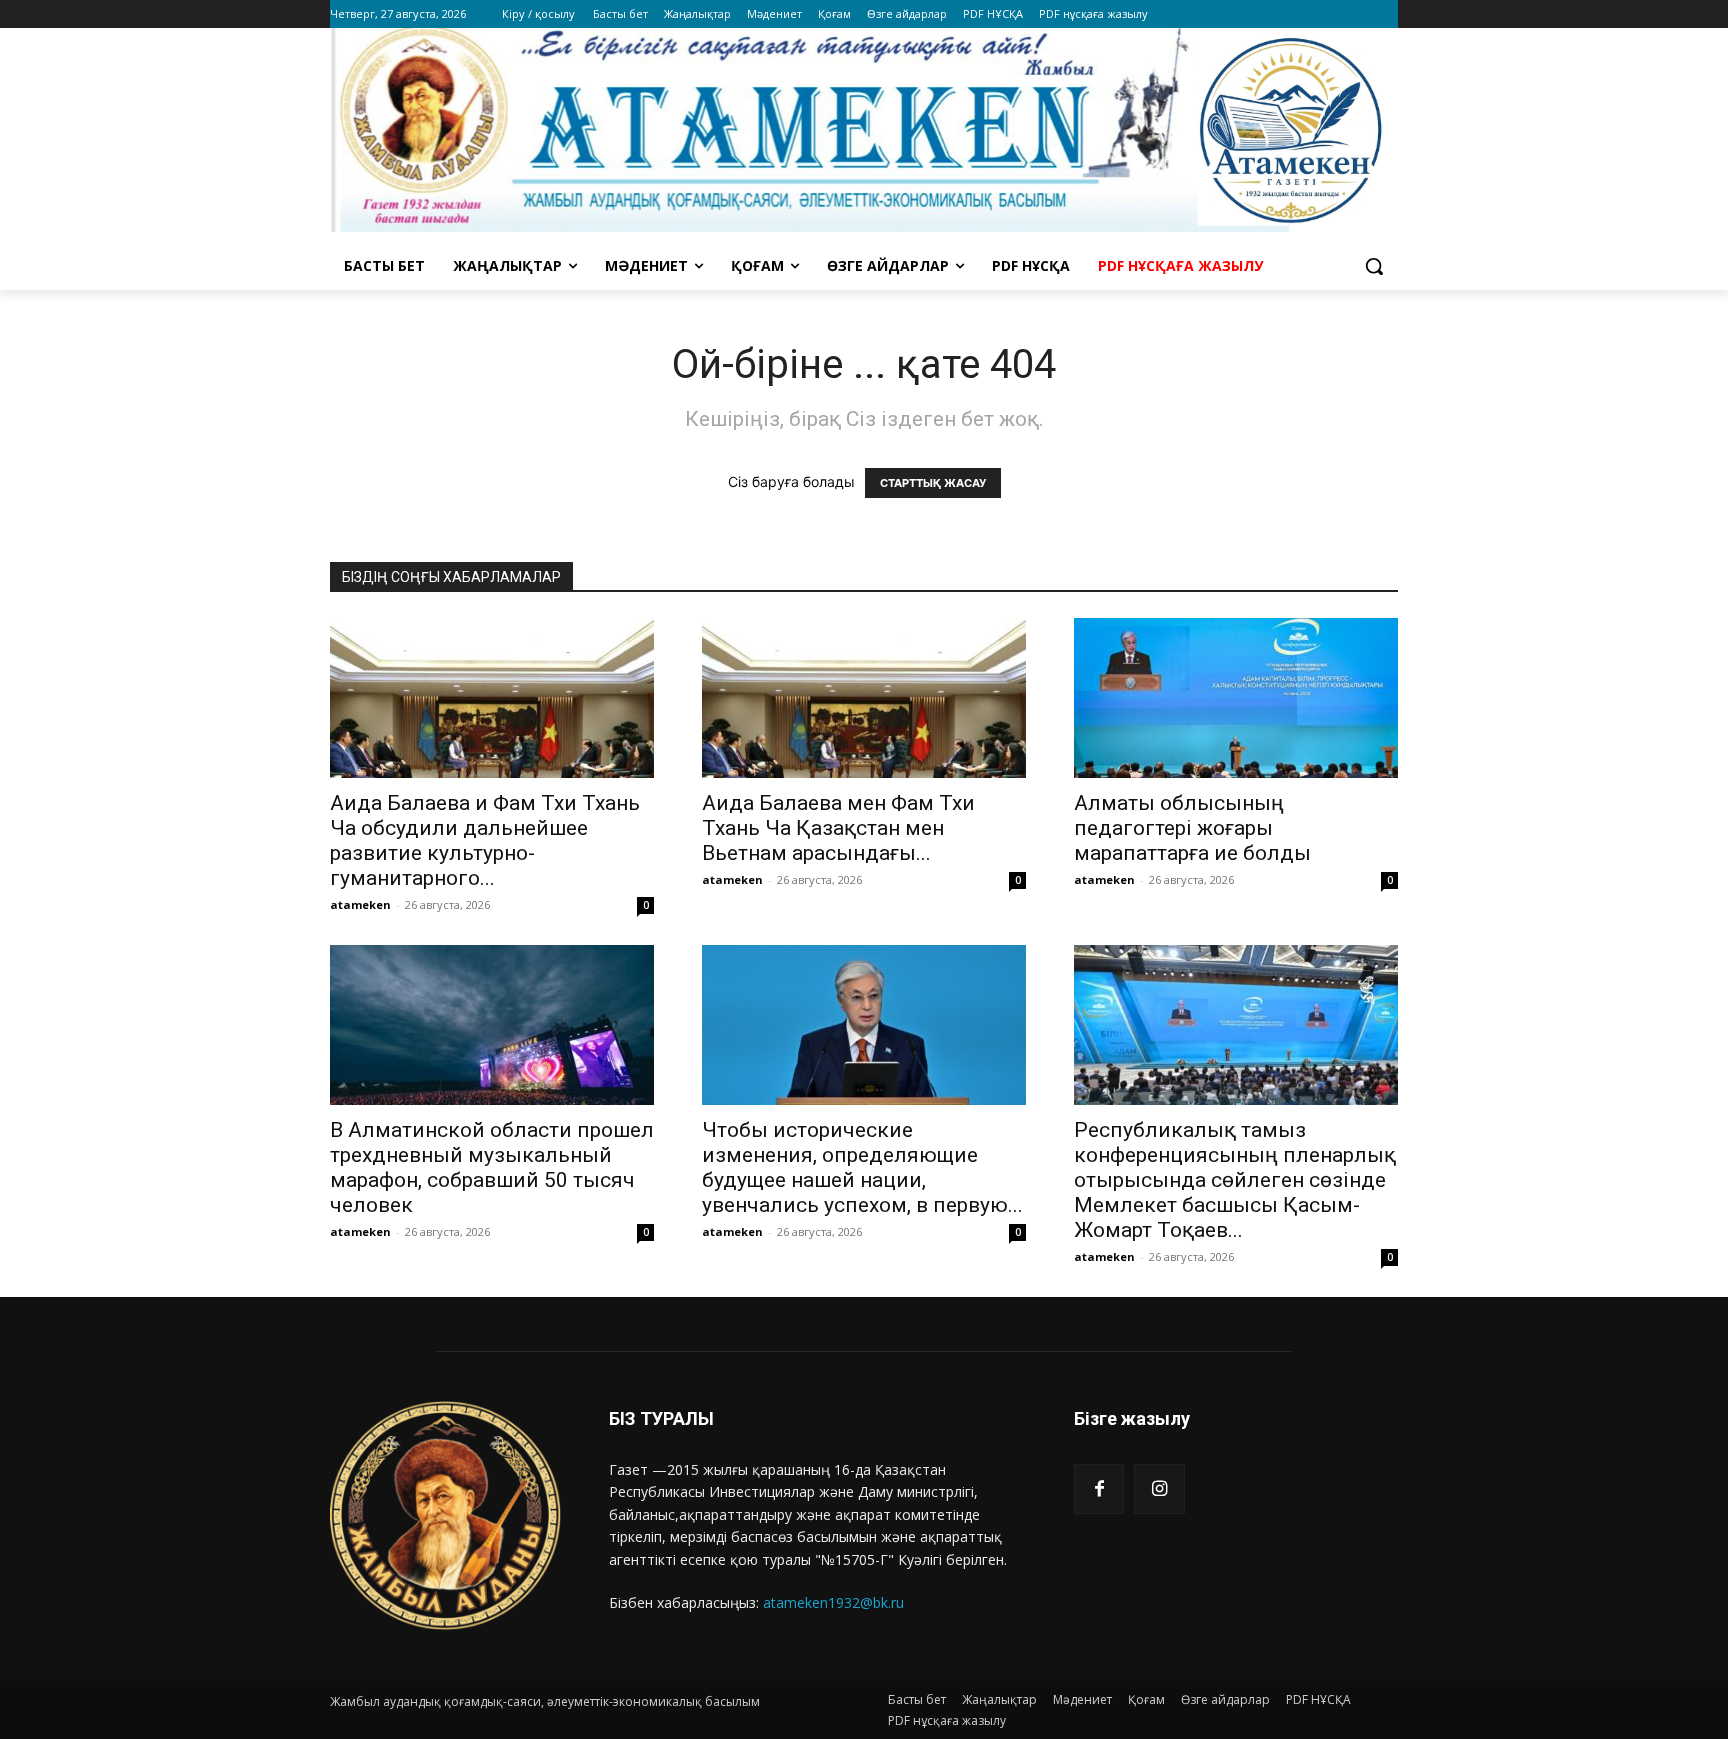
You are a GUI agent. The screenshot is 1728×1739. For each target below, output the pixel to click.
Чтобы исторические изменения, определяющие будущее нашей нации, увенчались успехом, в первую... (862, 1167)
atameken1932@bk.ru (833, 1602)
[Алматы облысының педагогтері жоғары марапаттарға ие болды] (1236, 698)
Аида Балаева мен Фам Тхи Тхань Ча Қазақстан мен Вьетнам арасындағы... (838, 828)
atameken (360, 904)
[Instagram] (1159, 1489)
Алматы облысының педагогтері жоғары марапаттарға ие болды (1192, 828)
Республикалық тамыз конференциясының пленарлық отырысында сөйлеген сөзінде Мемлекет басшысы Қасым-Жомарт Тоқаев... (1235, 1180)
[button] (1374, 266)
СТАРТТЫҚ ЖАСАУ (933, 483)
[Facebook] (1099, 1489)
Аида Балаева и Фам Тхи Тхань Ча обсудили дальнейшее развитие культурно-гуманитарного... (485, 840)
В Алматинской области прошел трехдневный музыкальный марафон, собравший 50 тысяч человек (492, 1167)
